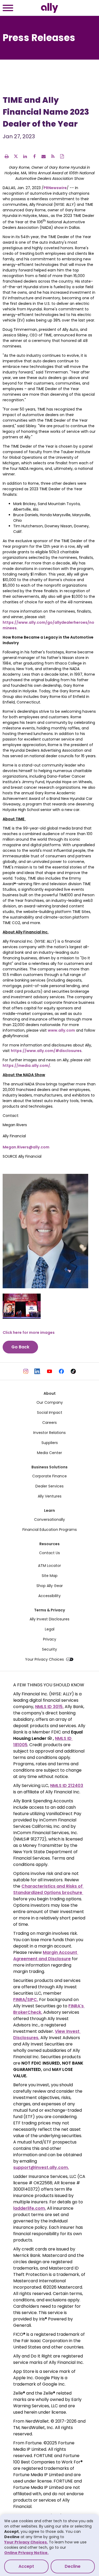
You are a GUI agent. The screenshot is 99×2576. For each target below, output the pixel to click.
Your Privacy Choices (44, 1659)
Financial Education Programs (50, 1530)
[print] (7, 156)
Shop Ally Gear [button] (50, 1586)
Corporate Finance (49, 1476)
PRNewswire (55, 188)
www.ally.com (61, 1030)
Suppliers (50, 1443)
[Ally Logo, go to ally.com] (49, 8)
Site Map (50, 1576)
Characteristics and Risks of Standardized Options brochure (48, 1889)
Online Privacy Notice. (26, 2553)
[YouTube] (49, 1371)
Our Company (50, 1402)
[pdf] (62, 156)
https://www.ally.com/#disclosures (46, 1051)
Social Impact (50, 1412)
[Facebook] (61, 1371)
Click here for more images (29, 1332)
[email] (44, 156)
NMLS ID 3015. (49, 1707)
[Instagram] (26, 1371)
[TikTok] (73, 1371)
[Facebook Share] (34, 156)
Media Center (49, 1453)
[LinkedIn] (38, 1371)
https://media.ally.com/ (26, 1066)
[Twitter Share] (16, 156)
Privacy (50, 1639)
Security (49, 1649)
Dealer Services (49, 1486)
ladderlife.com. (30, 2208)
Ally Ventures (50, 1496)
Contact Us (49, 1553)
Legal (50, 1629)
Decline (73, 2566)
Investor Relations (49, 1433)
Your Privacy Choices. (26, 2542)
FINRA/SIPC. (26, 2000)
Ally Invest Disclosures (49, 1619)
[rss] (53, 156)
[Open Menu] (8, 9)
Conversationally (49, 1519)
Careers (49, 1423)
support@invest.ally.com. (41, 2167)
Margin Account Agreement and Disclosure (46, 1956)
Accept (26, 2566)
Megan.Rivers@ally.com (26, 1147)
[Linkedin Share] (25, 156)
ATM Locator (49, 1566)
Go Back (20, 1347)
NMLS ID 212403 (67, 1786)
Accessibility (49, 1596)
